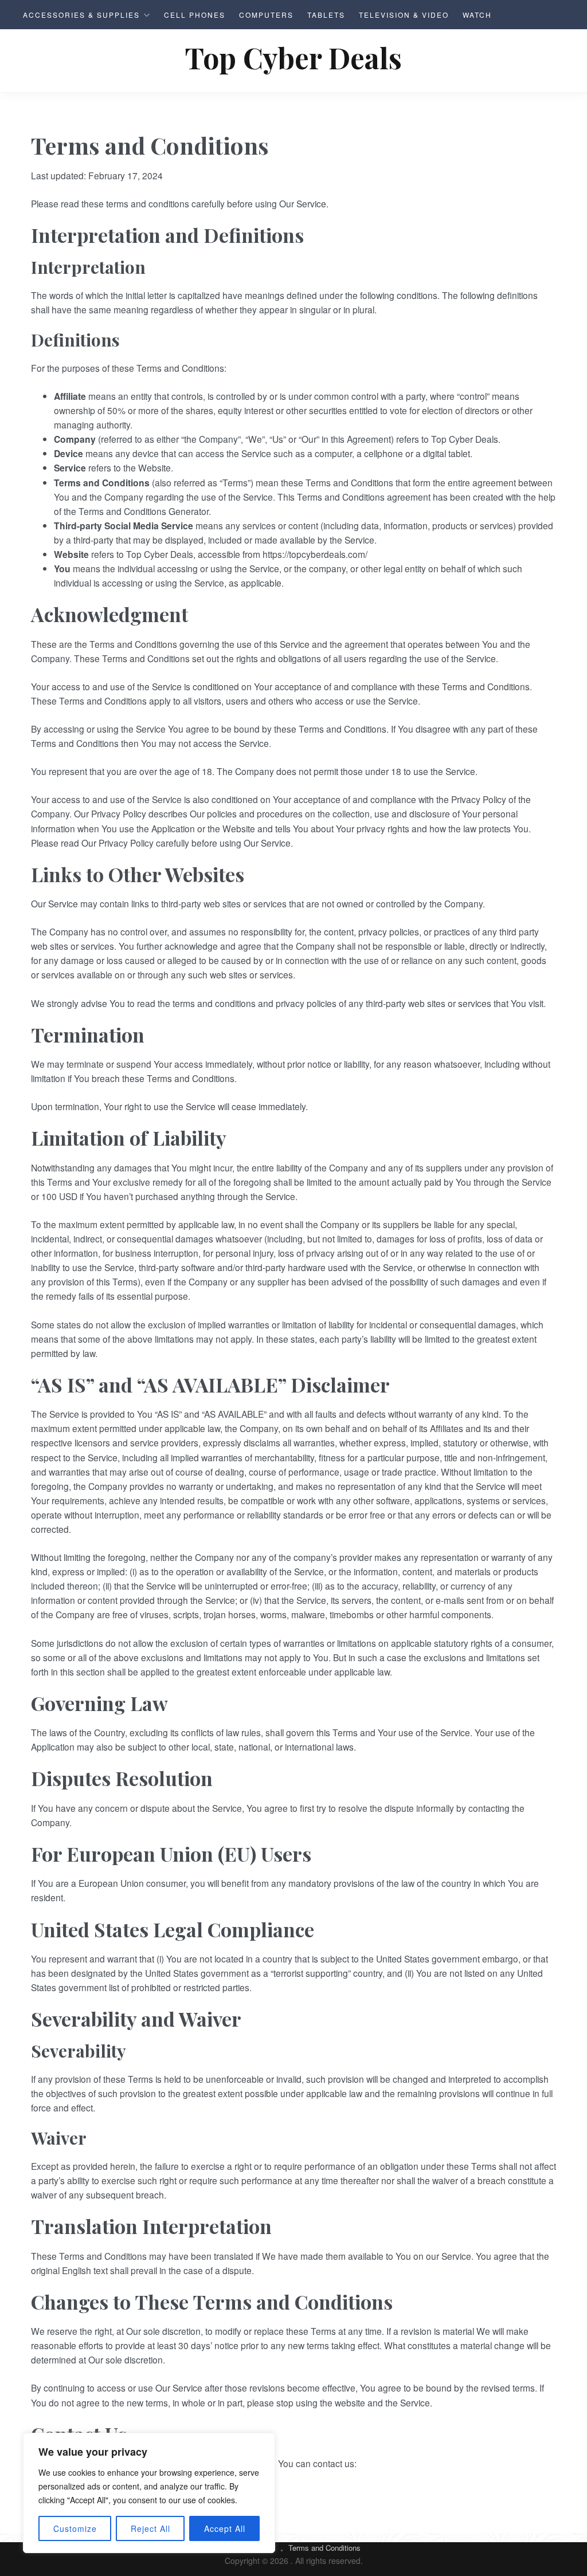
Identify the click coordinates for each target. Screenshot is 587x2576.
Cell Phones (195, 15)
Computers (266, 15)
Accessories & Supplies (81, 15)
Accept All (225, 2528)
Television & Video (404, 15)
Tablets (326, 15)
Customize (75, 2528)
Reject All (150, 2528)
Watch (477, 15)
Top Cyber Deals (293, 58)
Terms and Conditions (324, 2548)
